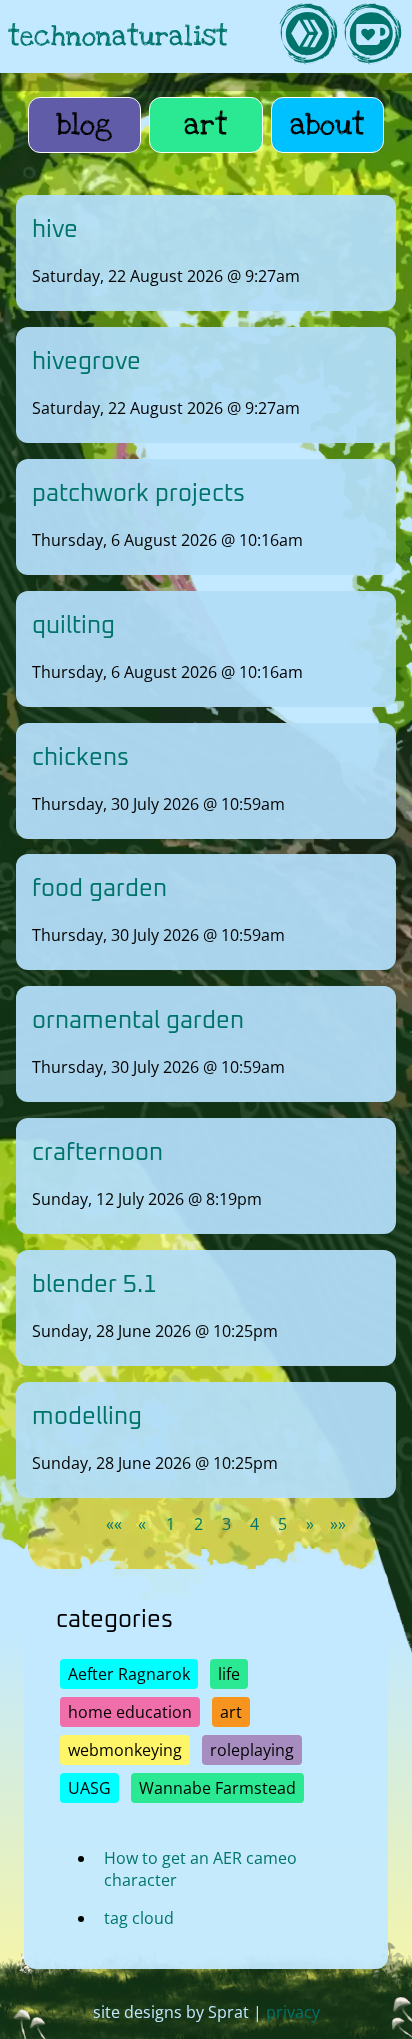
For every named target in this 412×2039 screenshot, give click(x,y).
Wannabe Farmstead (217, 1788)
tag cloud (139, 1918)
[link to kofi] (372, 36)
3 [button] (226, 1524)
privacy (293, 2012)
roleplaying (252, 1750)
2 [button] (198, 1524)
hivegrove (86, 362)
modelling (87, 1416)
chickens (80, 757)
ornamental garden (138, 1021)
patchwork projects (138, 494)
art (206, 125)
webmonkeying (125, 1750)
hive (55, 230)
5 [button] (282, 1524)
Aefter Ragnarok (129, 1674)
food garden (99, 889)
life (229, 1674)
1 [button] (170, 1524)
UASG (89, 1788)
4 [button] (254, 1524)
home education (130, 1712)
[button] (114, 1524)
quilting (73, 626)
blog (84, 125)
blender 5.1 (94, 1285)
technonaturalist (118, 36)
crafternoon (97, 1153)
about (327, 125)
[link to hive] (308, 36)
